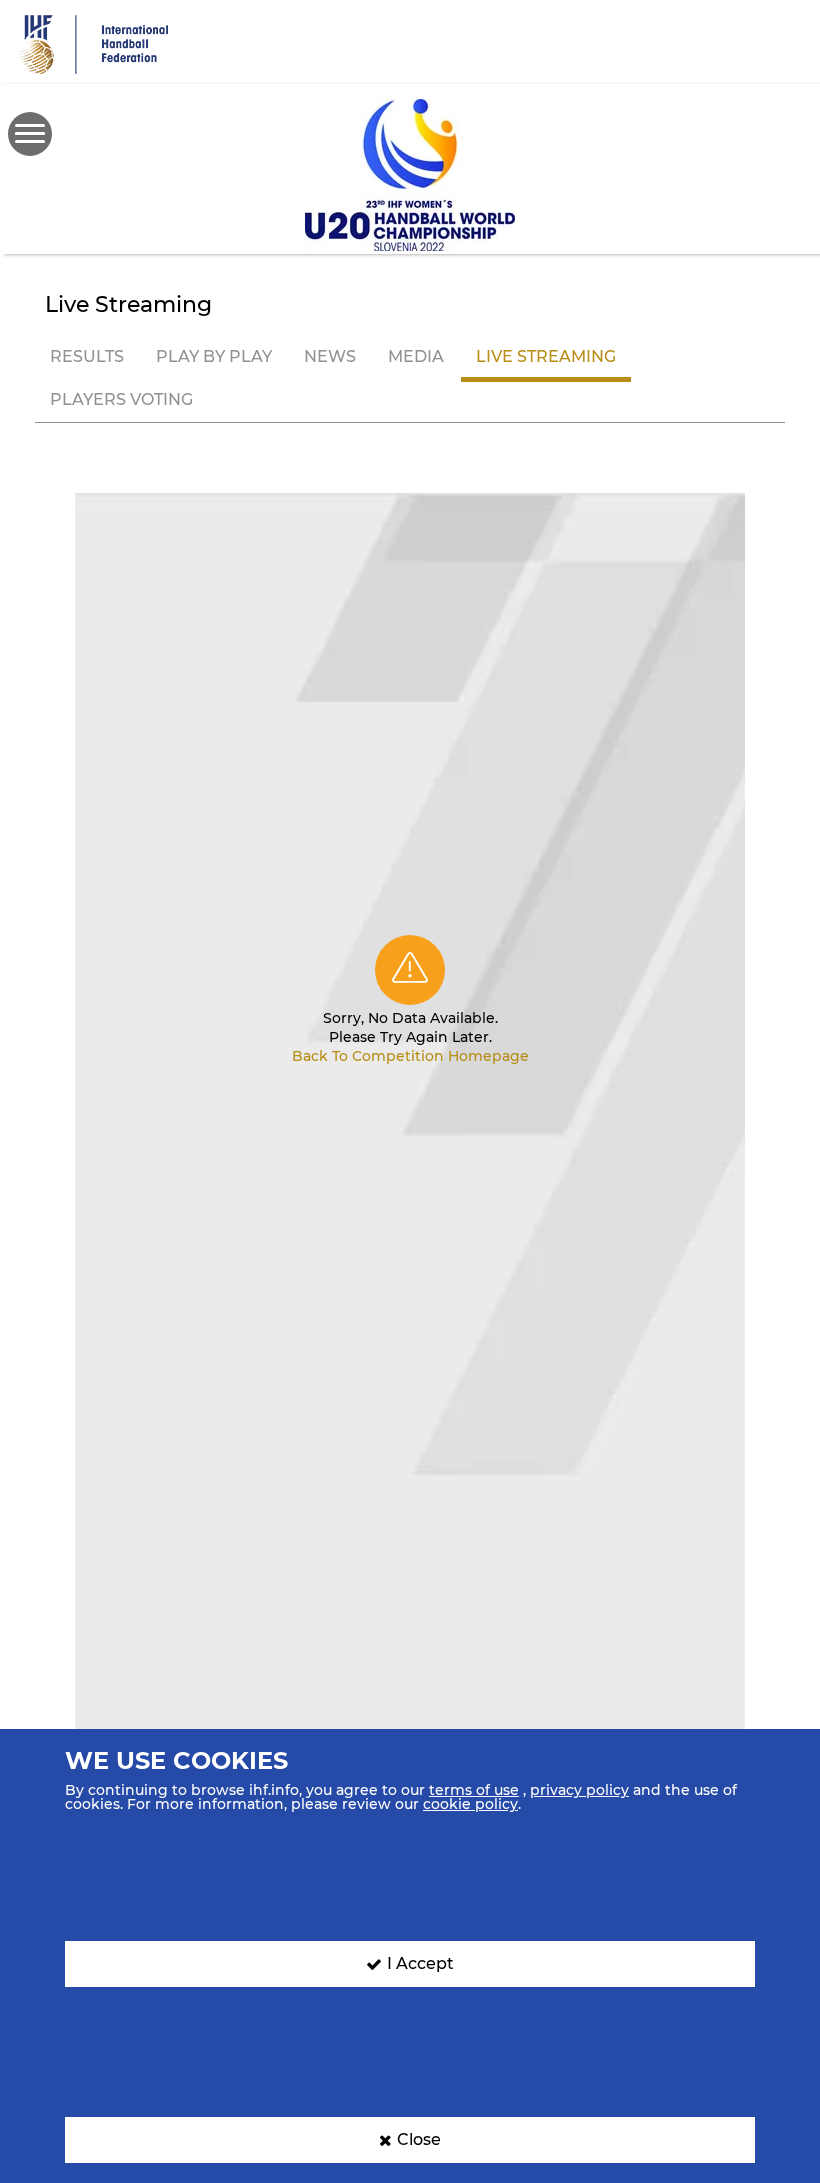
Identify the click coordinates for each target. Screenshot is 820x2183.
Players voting (121, 399)
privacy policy (579, 1790)
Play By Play (214, 356)
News (330, 356)
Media (416, 356)
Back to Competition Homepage (410, 1056)
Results (87, 356)
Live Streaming (546, 356)
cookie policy (470, 1804)
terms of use (474, 1790)
